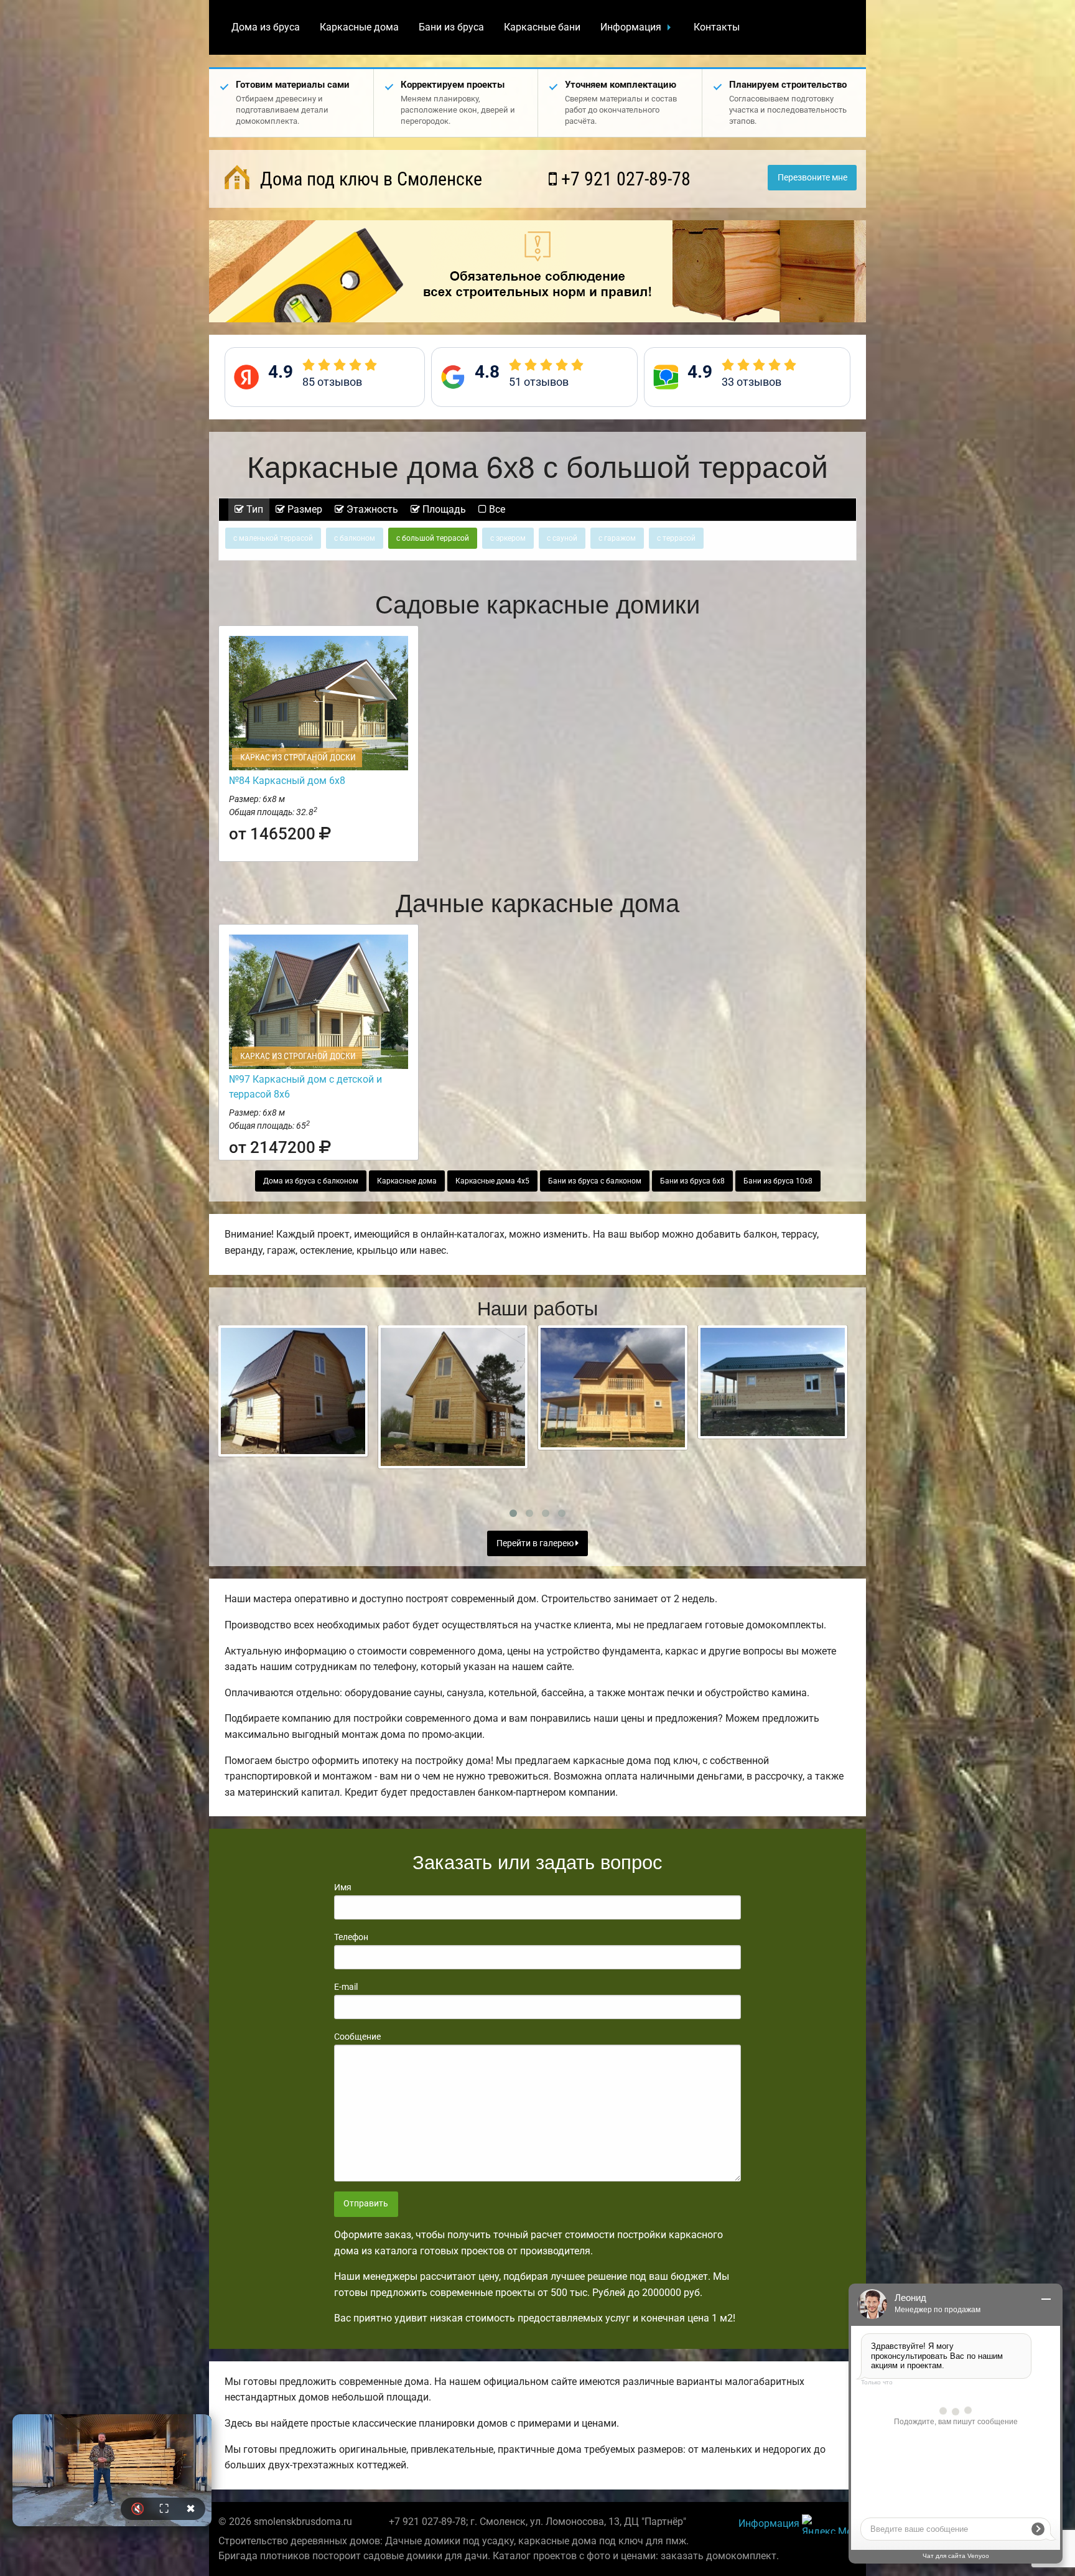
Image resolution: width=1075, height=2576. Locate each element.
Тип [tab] (254, 509)
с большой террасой (433, 538)
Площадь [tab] (443, 509)
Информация (631, 27)
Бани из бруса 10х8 (778, 1181)
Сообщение (357, 2037)
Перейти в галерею (536, 1543)
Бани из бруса (451, 27)
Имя (343, 1887)
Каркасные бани (542, 27)
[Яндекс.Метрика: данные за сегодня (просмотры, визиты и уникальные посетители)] (829, 2524)
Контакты (717, 27)
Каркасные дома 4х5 (492, 1181)
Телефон (351, 1937)
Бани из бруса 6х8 (692, 1181)
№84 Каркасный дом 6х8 (287, 781)
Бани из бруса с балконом (595, 1181)
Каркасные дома (359, 27)
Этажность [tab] (371, 509)
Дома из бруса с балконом (311, 1181)
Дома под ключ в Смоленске (369, 179)
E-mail (346, 1987)
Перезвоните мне (812, 178)
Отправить (366, 2204)
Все (496, 509)
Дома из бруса (266, 27)
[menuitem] (266, 27)
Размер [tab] (304, 509)
